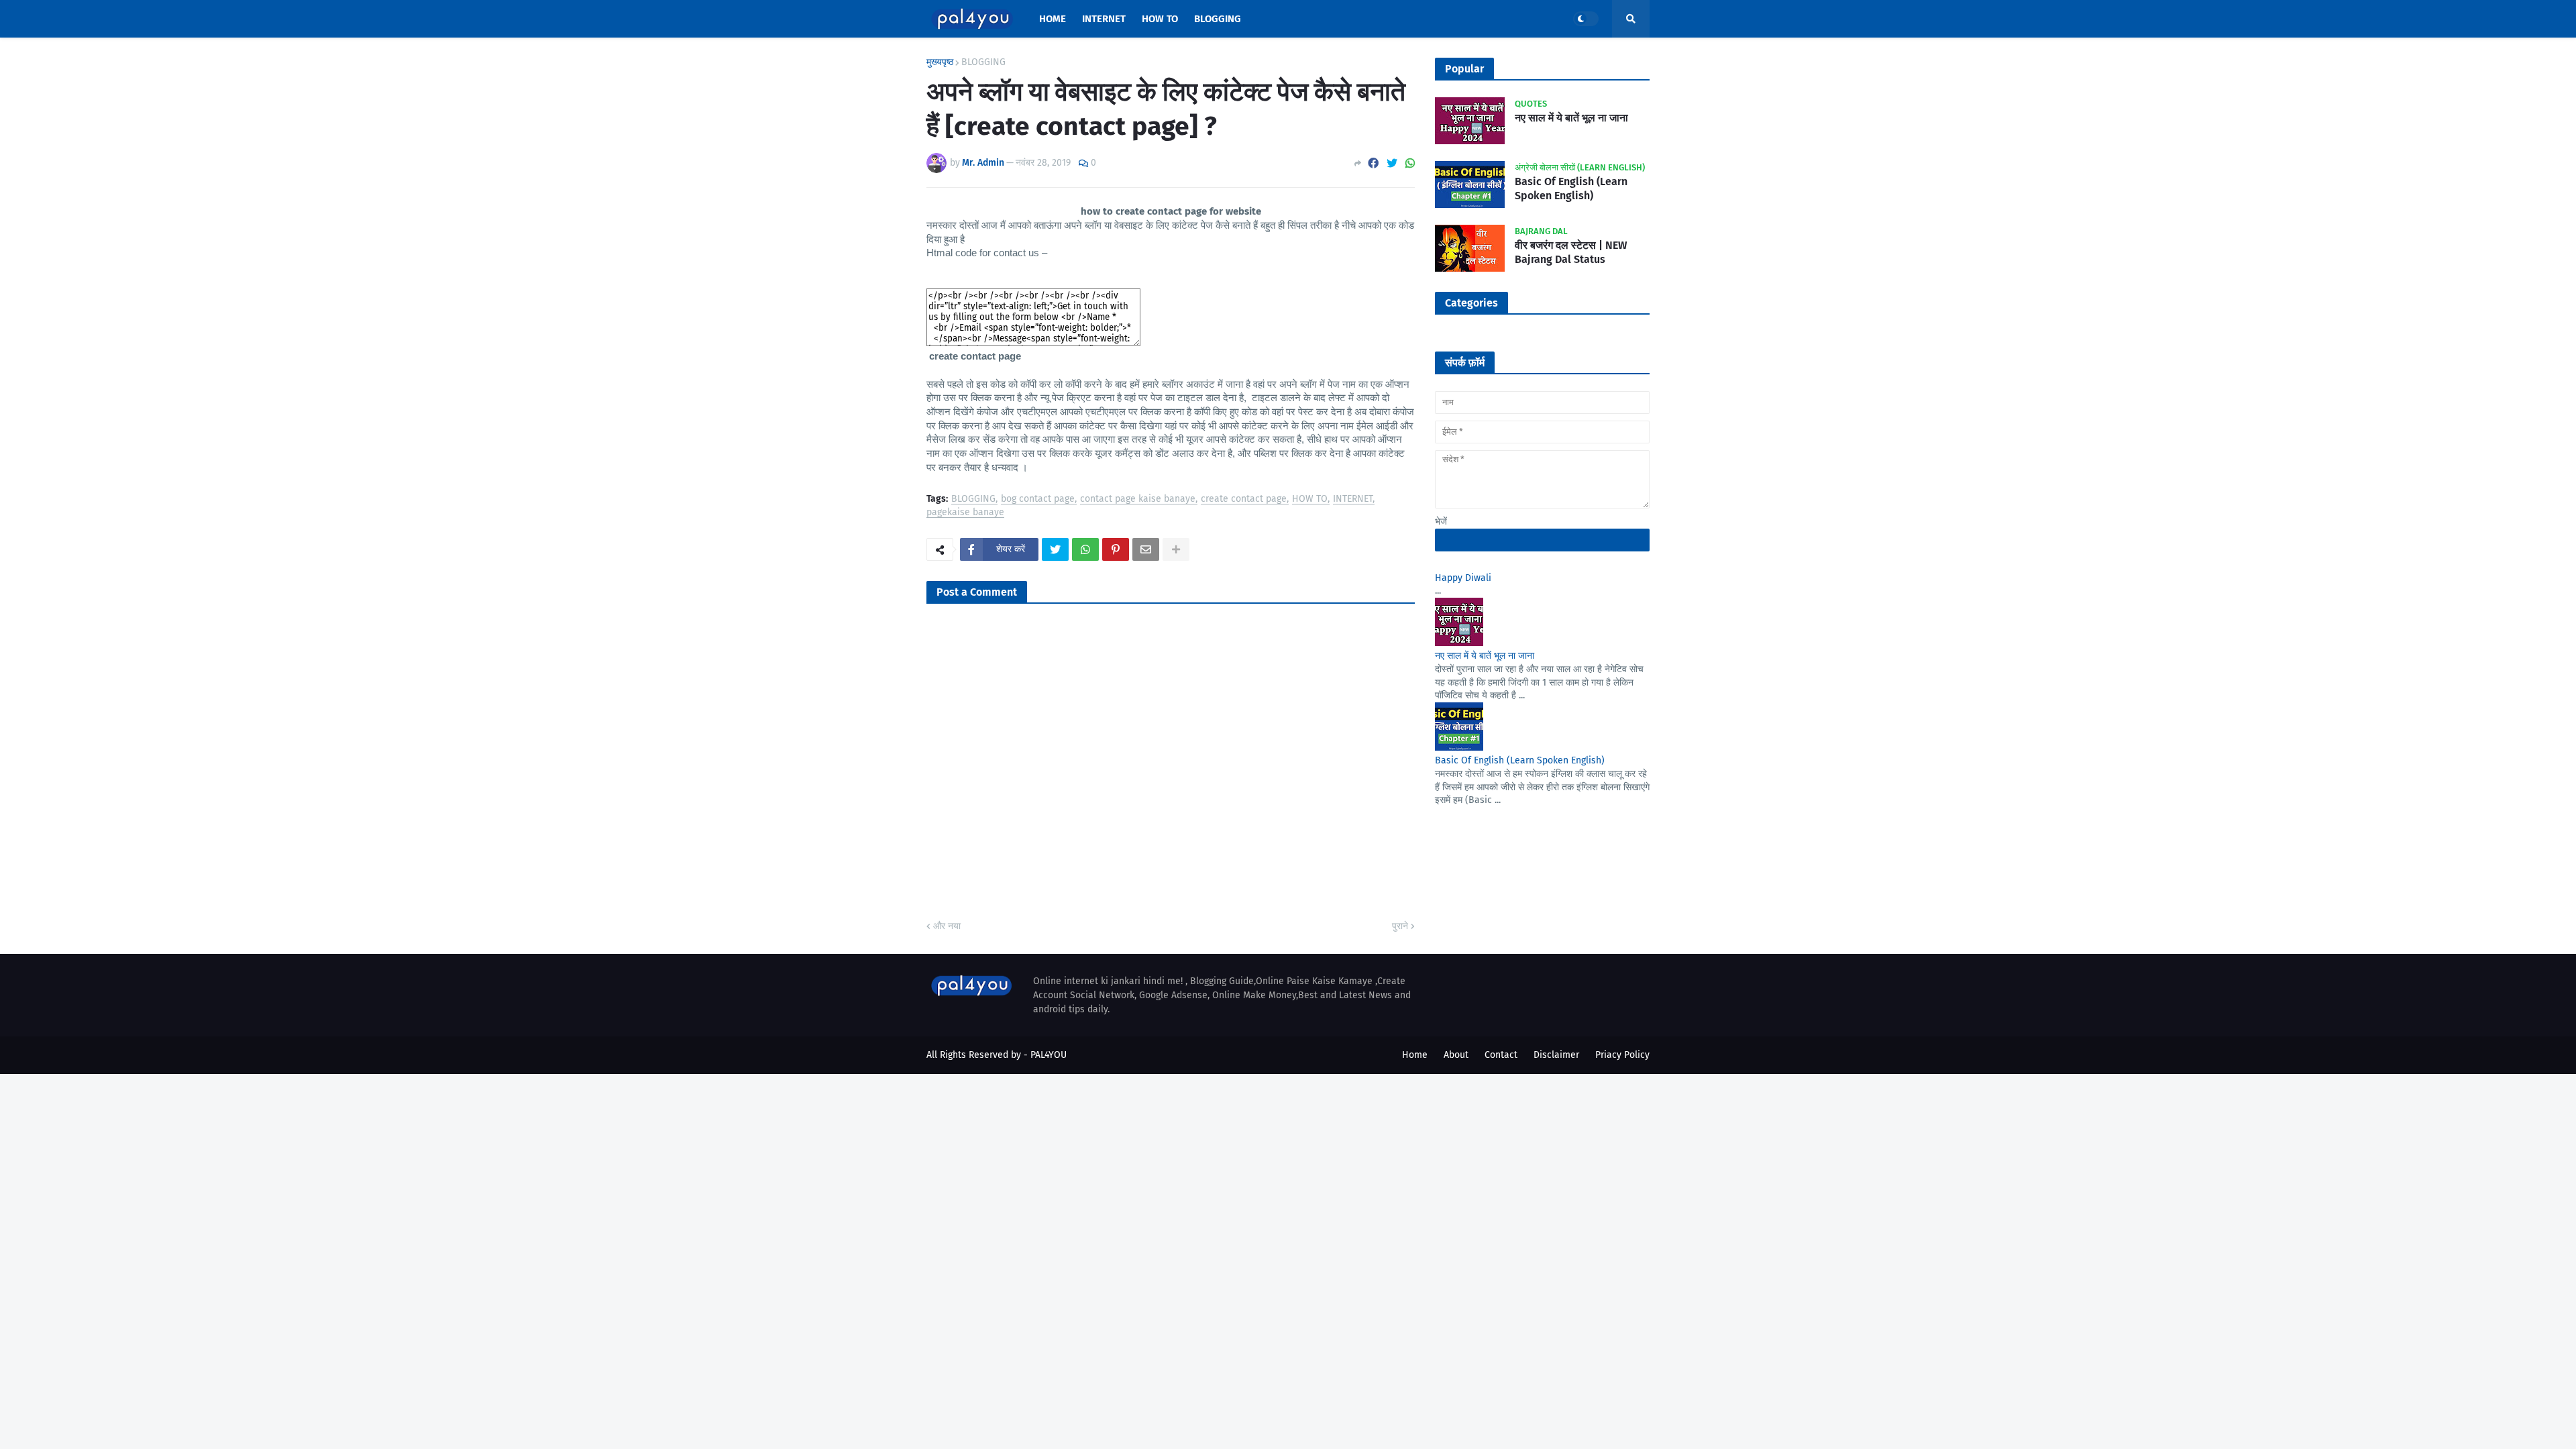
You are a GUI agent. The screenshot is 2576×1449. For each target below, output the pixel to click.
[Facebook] (1373, 163)
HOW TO (1310, 499)
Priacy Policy (1622, 1055)
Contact (1501, 1055)
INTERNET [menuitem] (1104, 19)
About (1456, 1055)
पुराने (1400, 926)
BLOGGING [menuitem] (1218, 19)
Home (1415, 1055)
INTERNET (1353, 499)
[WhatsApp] (1410, 163)
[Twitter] (1392, 163)
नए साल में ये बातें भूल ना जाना (1571, 118)
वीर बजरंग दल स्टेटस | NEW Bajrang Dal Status (1571, 252)
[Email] (1146, 549)
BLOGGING (983, 62)
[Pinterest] (1116, 549)
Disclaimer (1556, 1055)
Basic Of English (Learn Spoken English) (1571, 189)
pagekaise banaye (965, 513)
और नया (947, 926)
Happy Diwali (1463, 578)
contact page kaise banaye (1138, 499)
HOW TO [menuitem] (1160, 19)
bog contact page (1038, 499)
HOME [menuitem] (1053, 19)
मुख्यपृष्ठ (940, 62)
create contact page (1244, 499)
